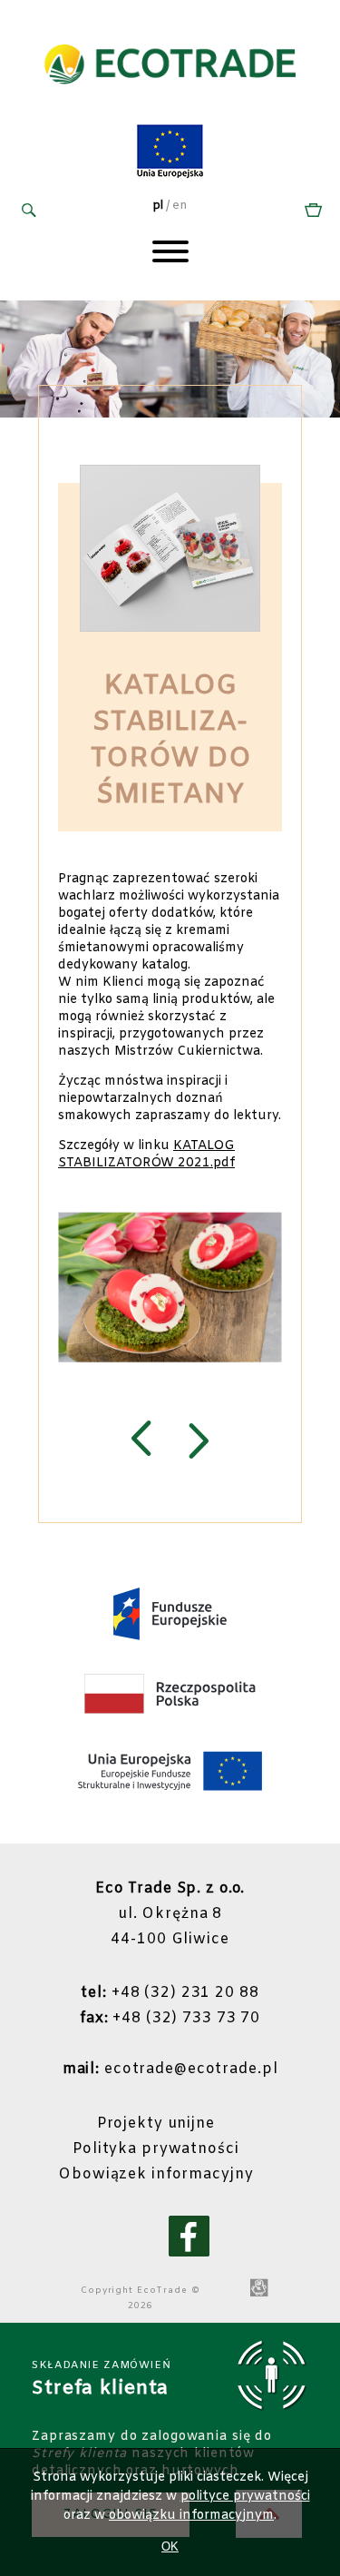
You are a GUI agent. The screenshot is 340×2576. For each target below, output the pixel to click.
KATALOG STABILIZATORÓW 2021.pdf (146, 1155)
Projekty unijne (156, 2124)
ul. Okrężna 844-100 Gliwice (170, 1914)
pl (158, 206)
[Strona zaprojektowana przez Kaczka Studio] (259, 2289)
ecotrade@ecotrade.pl (170, 2069)
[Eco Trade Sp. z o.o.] (170, 103)
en (180, 206)
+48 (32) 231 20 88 (170, 1993)
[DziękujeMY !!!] (141, 1441)
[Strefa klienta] (311, 211)
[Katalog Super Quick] (199, 1441)
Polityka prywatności (156, 2149)
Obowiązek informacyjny (155, 2174)
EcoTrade (162, 2291)
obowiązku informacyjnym (191, 2516)
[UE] (170, 176)
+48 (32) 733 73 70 (170, 2018)
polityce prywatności (245, 2497)
